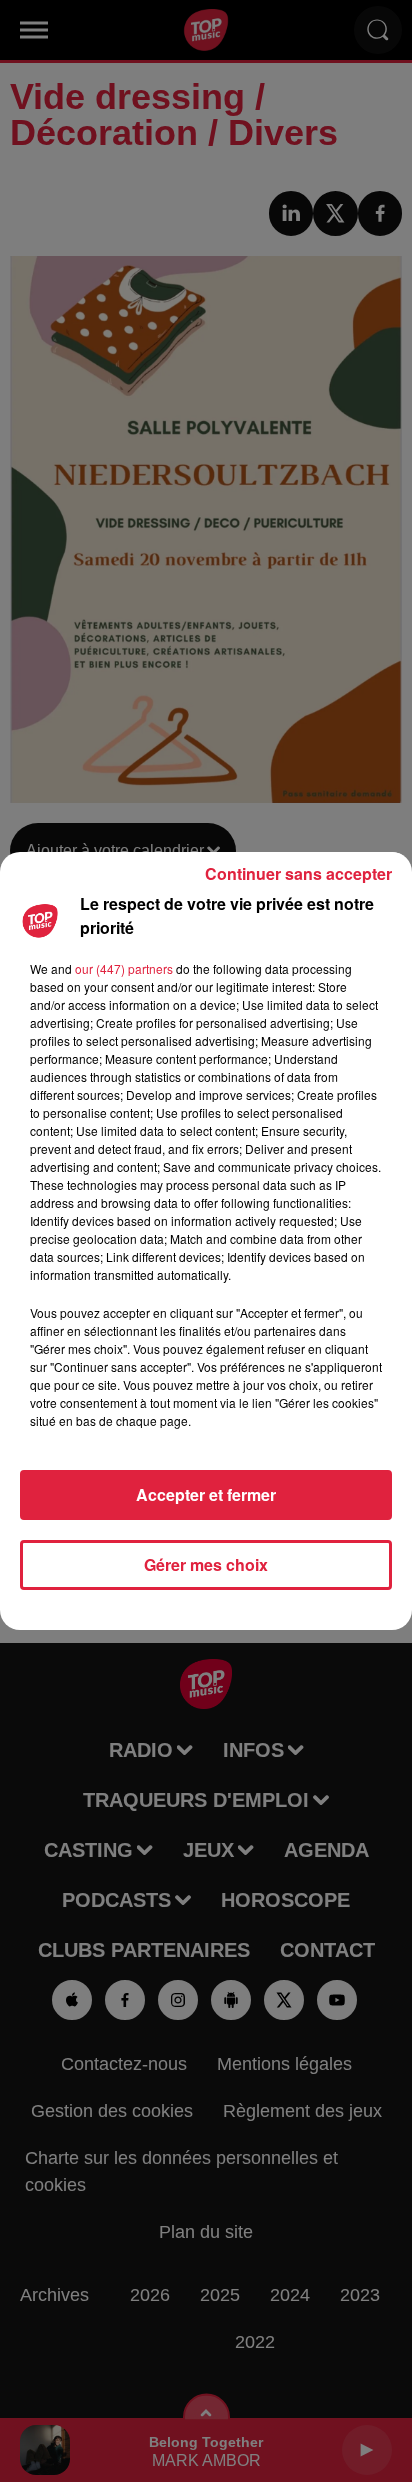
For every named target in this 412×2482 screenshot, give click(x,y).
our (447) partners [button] (124, 968)
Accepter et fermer (206, 1494)
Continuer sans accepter (298, 873)
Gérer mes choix (206, 1564)
